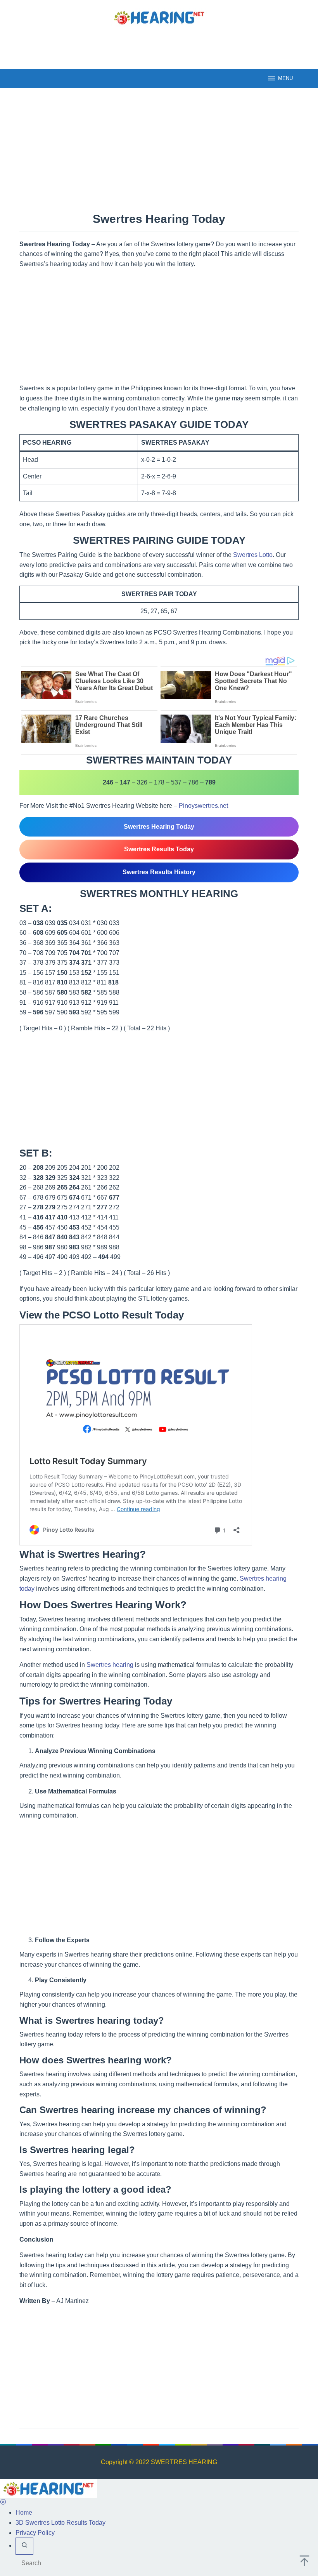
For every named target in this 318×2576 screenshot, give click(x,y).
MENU (285, 78)
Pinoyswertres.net (203, 806)
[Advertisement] (159, 46)
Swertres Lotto (253, 555)
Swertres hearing (110, 1665)
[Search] (24, 2546)
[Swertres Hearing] (159, 17)
